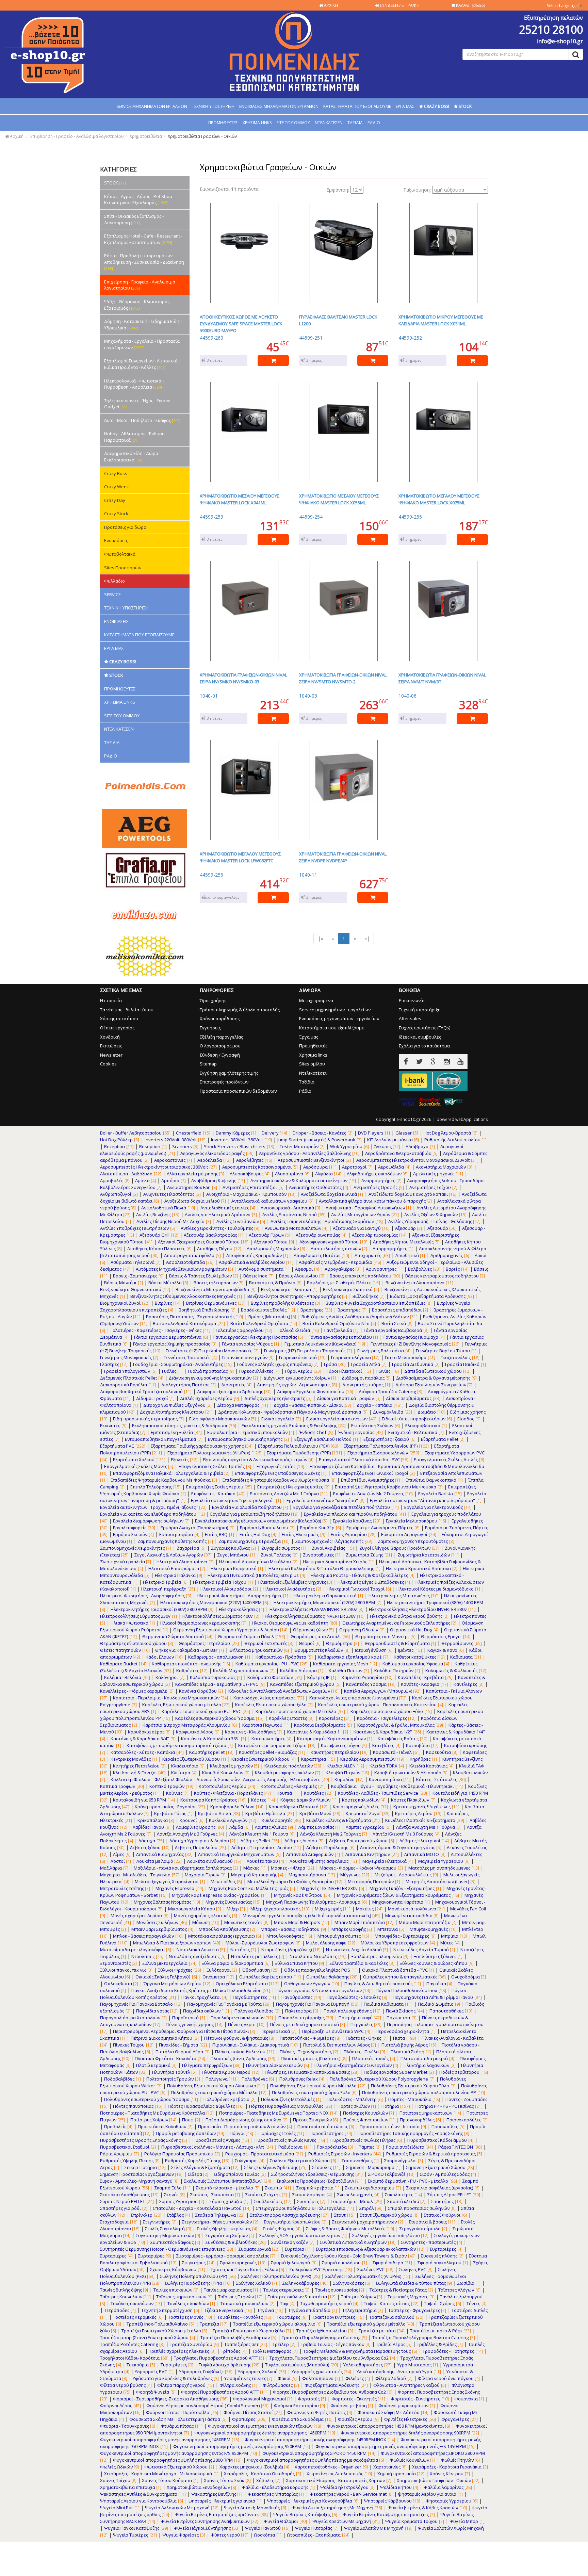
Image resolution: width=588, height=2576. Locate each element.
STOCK (115, 183)
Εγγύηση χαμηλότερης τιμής (229, 1073)
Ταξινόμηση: (417, 190)
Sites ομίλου (312, 1064)
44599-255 (410, 517)
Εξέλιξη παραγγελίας (221, 1037)
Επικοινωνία (412, 1000)
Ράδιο (305, 1091)
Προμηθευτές (313, 1046)
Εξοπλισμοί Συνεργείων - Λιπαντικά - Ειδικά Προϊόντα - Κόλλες (142, 364)
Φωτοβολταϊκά (120, 554)
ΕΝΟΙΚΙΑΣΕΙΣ (116, 621)
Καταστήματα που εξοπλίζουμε (332, 1028)
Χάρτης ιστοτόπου (119, 1018)
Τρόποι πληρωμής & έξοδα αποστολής (240, 1010)
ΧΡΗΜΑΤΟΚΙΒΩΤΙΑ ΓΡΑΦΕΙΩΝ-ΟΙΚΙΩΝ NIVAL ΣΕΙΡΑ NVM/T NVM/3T (442, 678)
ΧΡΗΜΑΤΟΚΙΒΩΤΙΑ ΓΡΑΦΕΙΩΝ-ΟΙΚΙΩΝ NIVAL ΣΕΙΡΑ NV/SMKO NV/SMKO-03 (243, 678)
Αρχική (16, 136)
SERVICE (112, 594)
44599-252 (410, 338)
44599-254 (311, 517)
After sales (410, 1018)
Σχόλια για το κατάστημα (424, 1046)
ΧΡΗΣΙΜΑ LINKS (257, 123)
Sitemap (208, 1064)
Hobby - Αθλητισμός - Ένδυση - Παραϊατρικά (136, 437)
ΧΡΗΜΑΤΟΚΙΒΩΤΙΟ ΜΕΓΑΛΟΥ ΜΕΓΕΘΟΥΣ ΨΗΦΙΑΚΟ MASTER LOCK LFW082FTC (240, 857)
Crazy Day (115, 500)
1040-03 (308, 696)
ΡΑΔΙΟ (374, 123)
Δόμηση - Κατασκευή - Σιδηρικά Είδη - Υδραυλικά (143, 324)
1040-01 (209, 696)
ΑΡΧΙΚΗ (330, 5)
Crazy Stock (116, 513)
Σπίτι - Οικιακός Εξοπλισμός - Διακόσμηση (134, 219)
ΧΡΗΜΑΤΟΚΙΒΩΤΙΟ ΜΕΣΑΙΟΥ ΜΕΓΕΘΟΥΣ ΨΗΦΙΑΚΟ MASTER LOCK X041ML (240, 499)
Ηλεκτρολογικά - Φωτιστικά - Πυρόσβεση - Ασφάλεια (134, 384)
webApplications (472, 1119)
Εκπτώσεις (111, 1046)
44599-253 (211, 517)
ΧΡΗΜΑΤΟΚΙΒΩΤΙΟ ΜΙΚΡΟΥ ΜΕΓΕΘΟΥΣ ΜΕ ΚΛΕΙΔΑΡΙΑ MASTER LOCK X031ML (441, 320)
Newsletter (111, 1055)
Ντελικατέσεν (313, 1073)
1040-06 (407, 696)
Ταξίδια (307, 1082)
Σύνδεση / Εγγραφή (220, 1055)
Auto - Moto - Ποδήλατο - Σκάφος (142, 420)
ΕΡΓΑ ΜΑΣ (405, 106)
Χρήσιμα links (313, 1055)
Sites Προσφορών (123, 568)
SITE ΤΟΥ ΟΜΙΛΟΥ (293, 123)
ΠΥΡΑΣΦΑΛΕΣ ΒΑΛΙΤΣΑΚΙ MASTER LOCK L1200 (338, 320)
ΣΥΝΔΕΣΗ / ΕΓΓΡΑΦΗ (399, 5)
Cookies (108, 1064)
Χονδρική (110, 1037)
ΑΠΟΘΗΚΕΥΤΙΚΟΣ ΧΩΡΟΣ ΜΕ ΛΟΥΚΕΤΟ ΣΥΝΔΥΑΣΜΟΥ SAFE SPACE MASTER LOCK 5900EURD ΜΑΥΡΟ (241, 324)
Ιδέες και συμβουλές (420, 1037)
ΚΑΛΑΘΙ (470, 5)
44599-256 (211, 875)
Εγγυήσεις (210, 1028)
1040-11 (308, 875)
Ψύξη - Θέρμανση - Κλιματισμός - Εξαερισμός (138, 305)
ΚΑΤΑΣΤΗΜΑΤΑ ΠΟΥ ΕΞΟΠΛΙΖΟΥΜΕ (357, 106)
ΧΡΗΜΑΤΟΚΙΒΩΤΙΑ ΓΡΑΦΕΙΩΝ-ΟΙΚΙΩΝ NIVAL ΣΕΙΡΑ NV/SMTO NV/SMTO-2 (343, 678)
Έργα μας (309, 1037)
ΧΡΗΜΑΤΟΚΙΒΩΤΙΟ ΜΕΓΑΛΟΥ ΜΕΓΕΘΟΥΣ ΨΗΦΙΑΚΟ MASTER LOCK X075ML (439, 499)
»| (367, 938)
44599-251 (311, 338)
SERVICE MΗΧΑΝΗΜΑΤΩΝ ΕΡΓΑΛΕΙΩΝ (152, 106)
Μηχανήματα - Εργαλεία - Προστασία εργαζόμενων (142, 344)
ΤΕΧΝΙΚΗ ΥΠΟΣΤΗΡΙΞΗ (213, 106)
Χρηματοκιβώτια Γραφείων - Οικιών (202, 136)
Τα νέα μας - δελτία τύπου (127, 1010)
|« (320, 938)
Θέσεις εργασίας (117, 1028)
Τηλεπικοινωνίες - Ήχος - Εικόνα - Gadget (138, 404)
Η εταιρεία (111, 1000)
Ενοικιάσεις (116, 540)
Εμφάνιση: (338, 190)
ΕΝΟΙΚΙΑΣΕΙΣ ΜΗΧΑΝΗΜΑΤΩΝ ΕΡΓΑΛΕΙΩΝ (279, 106)
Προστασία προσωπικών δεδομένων (238, 1091)
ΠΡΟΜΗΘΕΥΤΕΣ (223, 123)
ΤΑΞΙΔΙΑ (355, 123)
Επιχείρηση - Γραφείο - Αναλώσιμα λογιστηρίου (77, 136)
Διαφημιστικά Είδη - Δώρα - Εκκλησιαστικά (132, 456)
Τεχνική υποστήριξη (420, 1010)
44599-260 (211, 338)
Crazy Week (117, 487)
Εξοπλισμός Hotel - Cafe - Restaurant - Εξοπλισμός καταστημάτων (143, 239)
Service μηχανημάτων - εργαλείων (335, 1010)
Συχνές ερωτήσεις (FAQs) (424, 1028)
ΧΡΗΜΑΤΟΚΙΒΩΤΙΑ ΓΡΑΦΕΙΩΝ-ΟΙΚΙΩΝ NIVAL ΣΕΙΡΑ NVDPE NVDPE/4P (343, 857)
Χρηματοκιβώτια (146, 136)
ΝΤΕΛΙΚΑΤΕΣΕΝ (329, 123)
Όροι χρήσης (213, 1000)
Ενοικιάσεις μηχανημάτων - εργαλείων (339, 1018)
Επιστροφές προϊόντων (224, 1082)
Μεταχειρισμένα (316, 1000)
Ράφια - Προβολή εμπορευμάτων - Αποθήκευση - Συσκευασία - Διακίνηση (144, 262)
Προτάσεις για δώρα (125, 527)
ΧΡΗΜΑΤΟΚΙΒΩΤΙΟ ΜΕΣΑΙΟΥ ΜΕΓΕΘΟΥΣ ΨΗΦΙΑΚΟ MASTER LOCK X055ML (339, 499)
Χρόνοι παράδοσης (220, 1018)
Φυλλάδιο (115, 581)
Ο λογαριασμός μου (220, 1046)
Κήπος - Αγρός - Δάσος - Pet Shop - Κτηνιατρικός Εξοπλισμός (139, 200)
